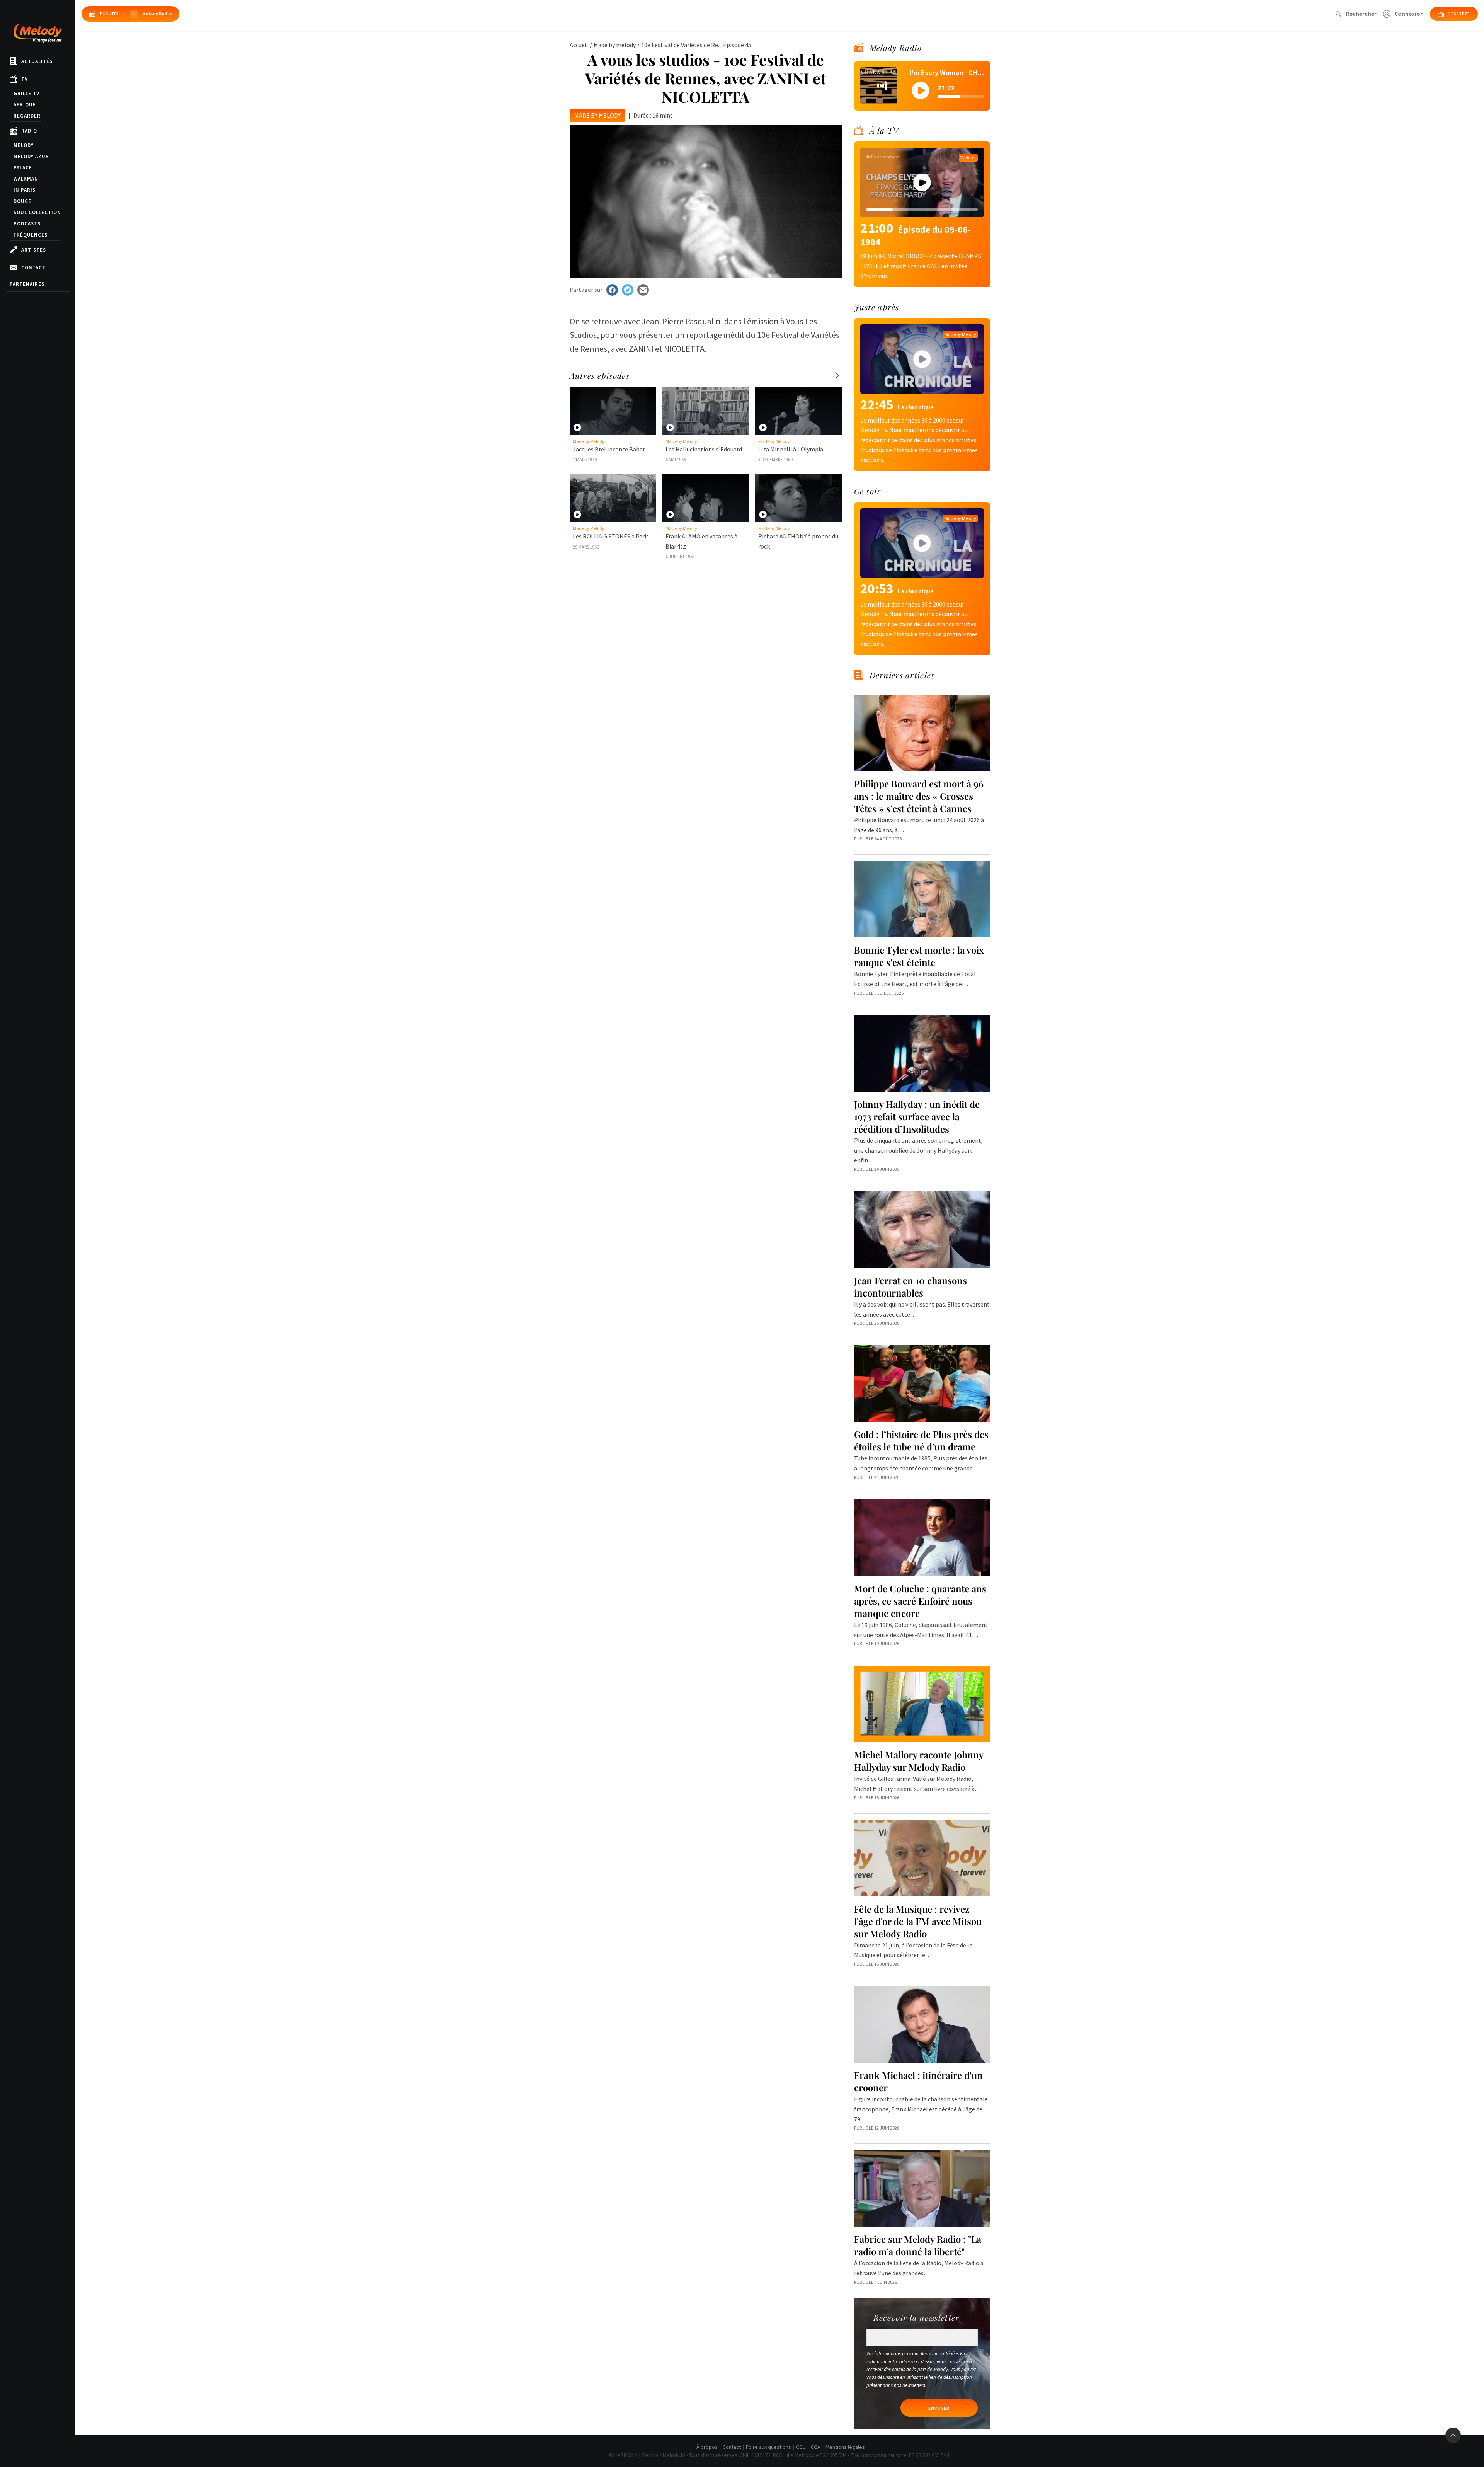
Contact (33, 268)
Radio (29, 131)
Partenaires (27, 284)
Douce (22, 201)
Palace (23, 168)
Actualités (37, 61)
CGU (801, 2447)
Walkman (26, 179)
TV (25, 79)
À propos (707, 2447)
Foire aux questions (768, 2447)
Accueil (579, 45)
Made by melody (615, 45)
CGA (816, 2447)
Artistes (34, 250)
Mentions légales (845, 2447)
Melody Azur (31, 156)
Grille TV (26, 93)
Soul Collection (37, 212)
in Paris (25, 190)
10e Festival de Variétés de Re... (681, 45)
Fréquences (31, 235)
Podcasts (27, 224)
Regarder (27, 116)
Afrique (25, 105)
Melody (24, 145)
